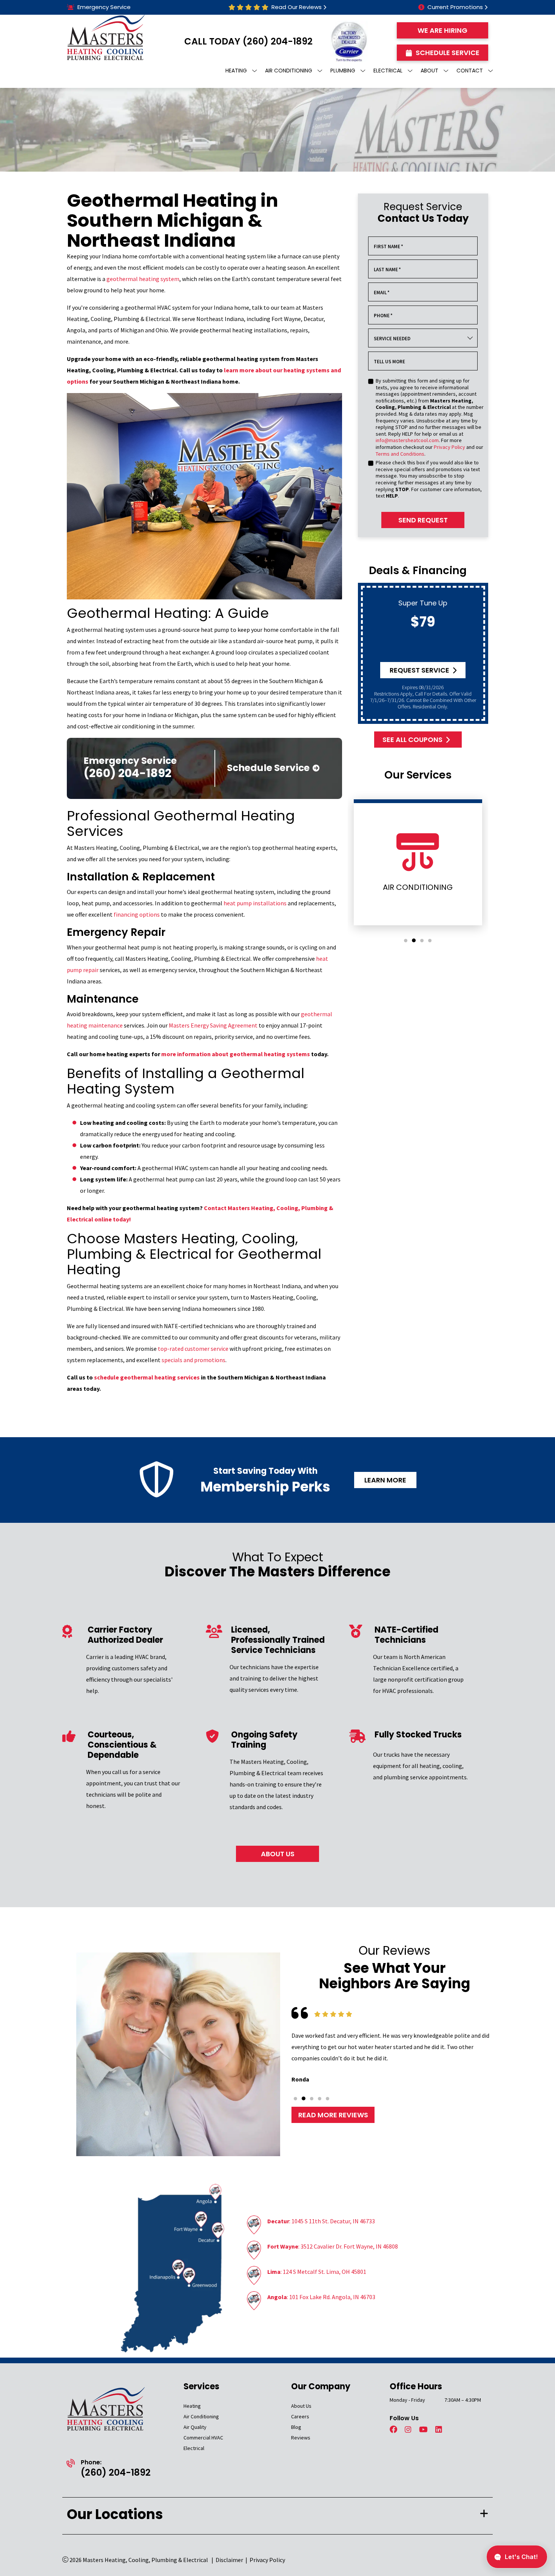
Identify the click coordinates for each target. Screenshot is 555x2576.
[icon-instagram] (409, 2430)
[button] (406, 941)
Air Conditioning (201, 2416)
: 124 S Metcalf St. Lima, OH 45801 (317, 2272)
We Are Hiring (442, 30)
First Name (388, 247)
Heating (192, 2406)
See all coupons (412, 740)
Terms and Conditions (400, 454)
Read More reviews (333, 2115)
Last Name (387, 270)
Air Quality (195, 2427)
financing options (137, 914)
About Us (301, 2406)
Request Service (419, 670)
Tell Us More (389, 362)
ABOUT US (278, 1854)
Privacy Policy (449, 447)
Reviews (301, 2438)
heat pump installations (255, 903)
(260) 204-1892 (277, 41)
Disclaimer (229, 2560)
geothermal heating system (143, 279)
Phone (383, 316)
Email (382, 293)
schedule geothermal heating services (147, 1377)
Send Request (423, 520)
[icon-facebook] (394, 2430)
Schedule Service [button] (448, 53)
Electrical (194, 2448)
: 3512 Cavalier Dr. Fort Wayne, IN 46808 (333, 2246)
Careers (300, 2416)
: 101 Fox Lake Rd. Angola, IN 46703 (321, 2297)
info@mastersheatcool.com (407, 440)
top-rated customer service (193, 1349)
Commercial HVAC (203, 2438)
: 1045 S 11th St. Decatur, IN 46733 (321, 2221)
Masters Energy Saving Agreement (213, 1025)
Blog (296, 2427)
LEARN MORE (385, 1480)
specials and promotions (193, 1360)
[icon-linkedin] (439, 2430)
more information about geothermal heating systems (236, 1054)
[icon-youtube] (424, 2430)
